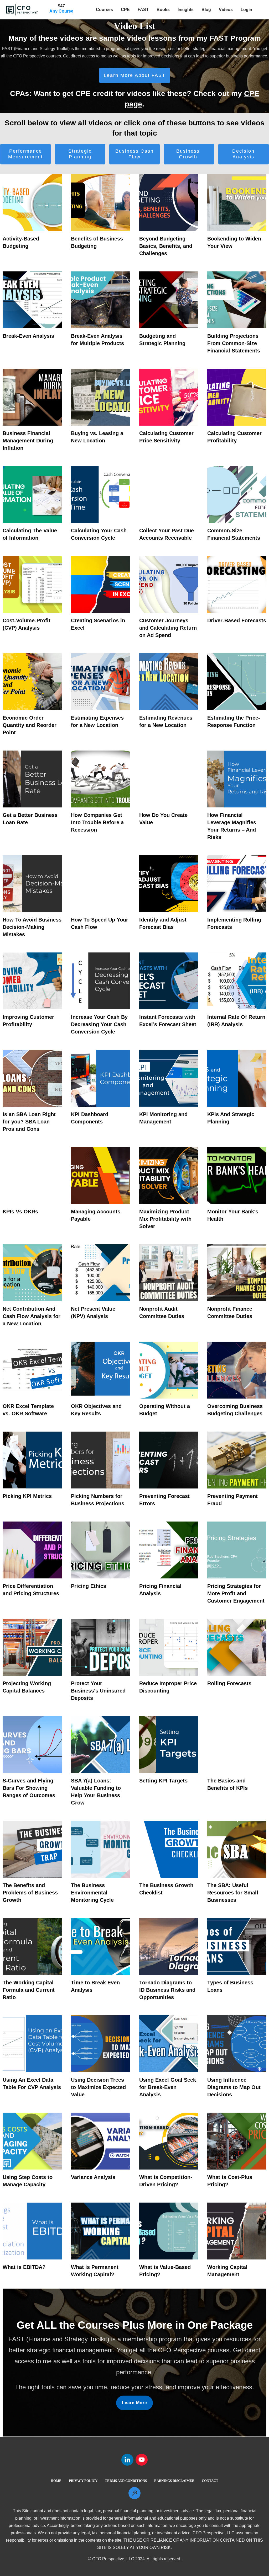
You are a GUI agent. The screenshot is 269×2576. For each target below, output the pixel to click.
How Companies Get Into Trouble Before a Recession (97, 822)
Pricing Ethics (89, 1586)
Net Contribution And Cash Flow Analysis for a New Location (32, 1316)
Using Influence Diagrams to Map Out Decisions (234, 2087)
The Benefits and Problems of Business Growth (30, 1893)
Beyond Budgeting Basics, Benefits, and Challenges (166, 246)
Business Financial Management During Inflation (28, 441)
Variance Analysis (93, 2177)
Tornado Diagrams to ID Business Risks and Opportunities (167, 1990)
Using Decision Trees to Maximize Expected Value (98, 2087)
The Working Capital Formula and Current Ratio (29, 1990)
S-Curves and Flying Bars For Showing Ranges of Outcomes (29, 1788)
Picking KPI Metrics (27, 1496)
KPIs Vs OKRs (20, 1212)
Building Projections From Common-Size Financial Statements (234, 343)
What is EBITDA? (24, 2267)
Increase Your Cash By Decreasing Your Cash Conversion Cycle (99, 1024)
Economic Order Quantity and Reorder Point (30, 725)
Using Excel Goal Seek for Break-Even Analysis (168, 2087)
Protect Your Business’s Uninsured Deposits (98, 1691)
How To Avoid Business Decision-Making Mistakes (32, 927)
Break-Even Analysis (28, 336)
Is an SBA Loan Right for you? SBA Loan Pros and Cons (29, 1122)
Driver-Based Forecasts (237, 620)
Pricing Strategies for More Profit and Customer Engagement (236, 1593)
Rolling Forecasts (229, 1683)
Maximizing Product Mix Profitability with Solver (165, 1219)
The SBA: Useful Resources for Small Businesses (233, 1893)
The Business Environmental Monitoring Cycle (92, 1893)
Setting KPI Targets (163, 1781)
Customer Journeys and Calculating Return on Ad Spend (168, 628)
